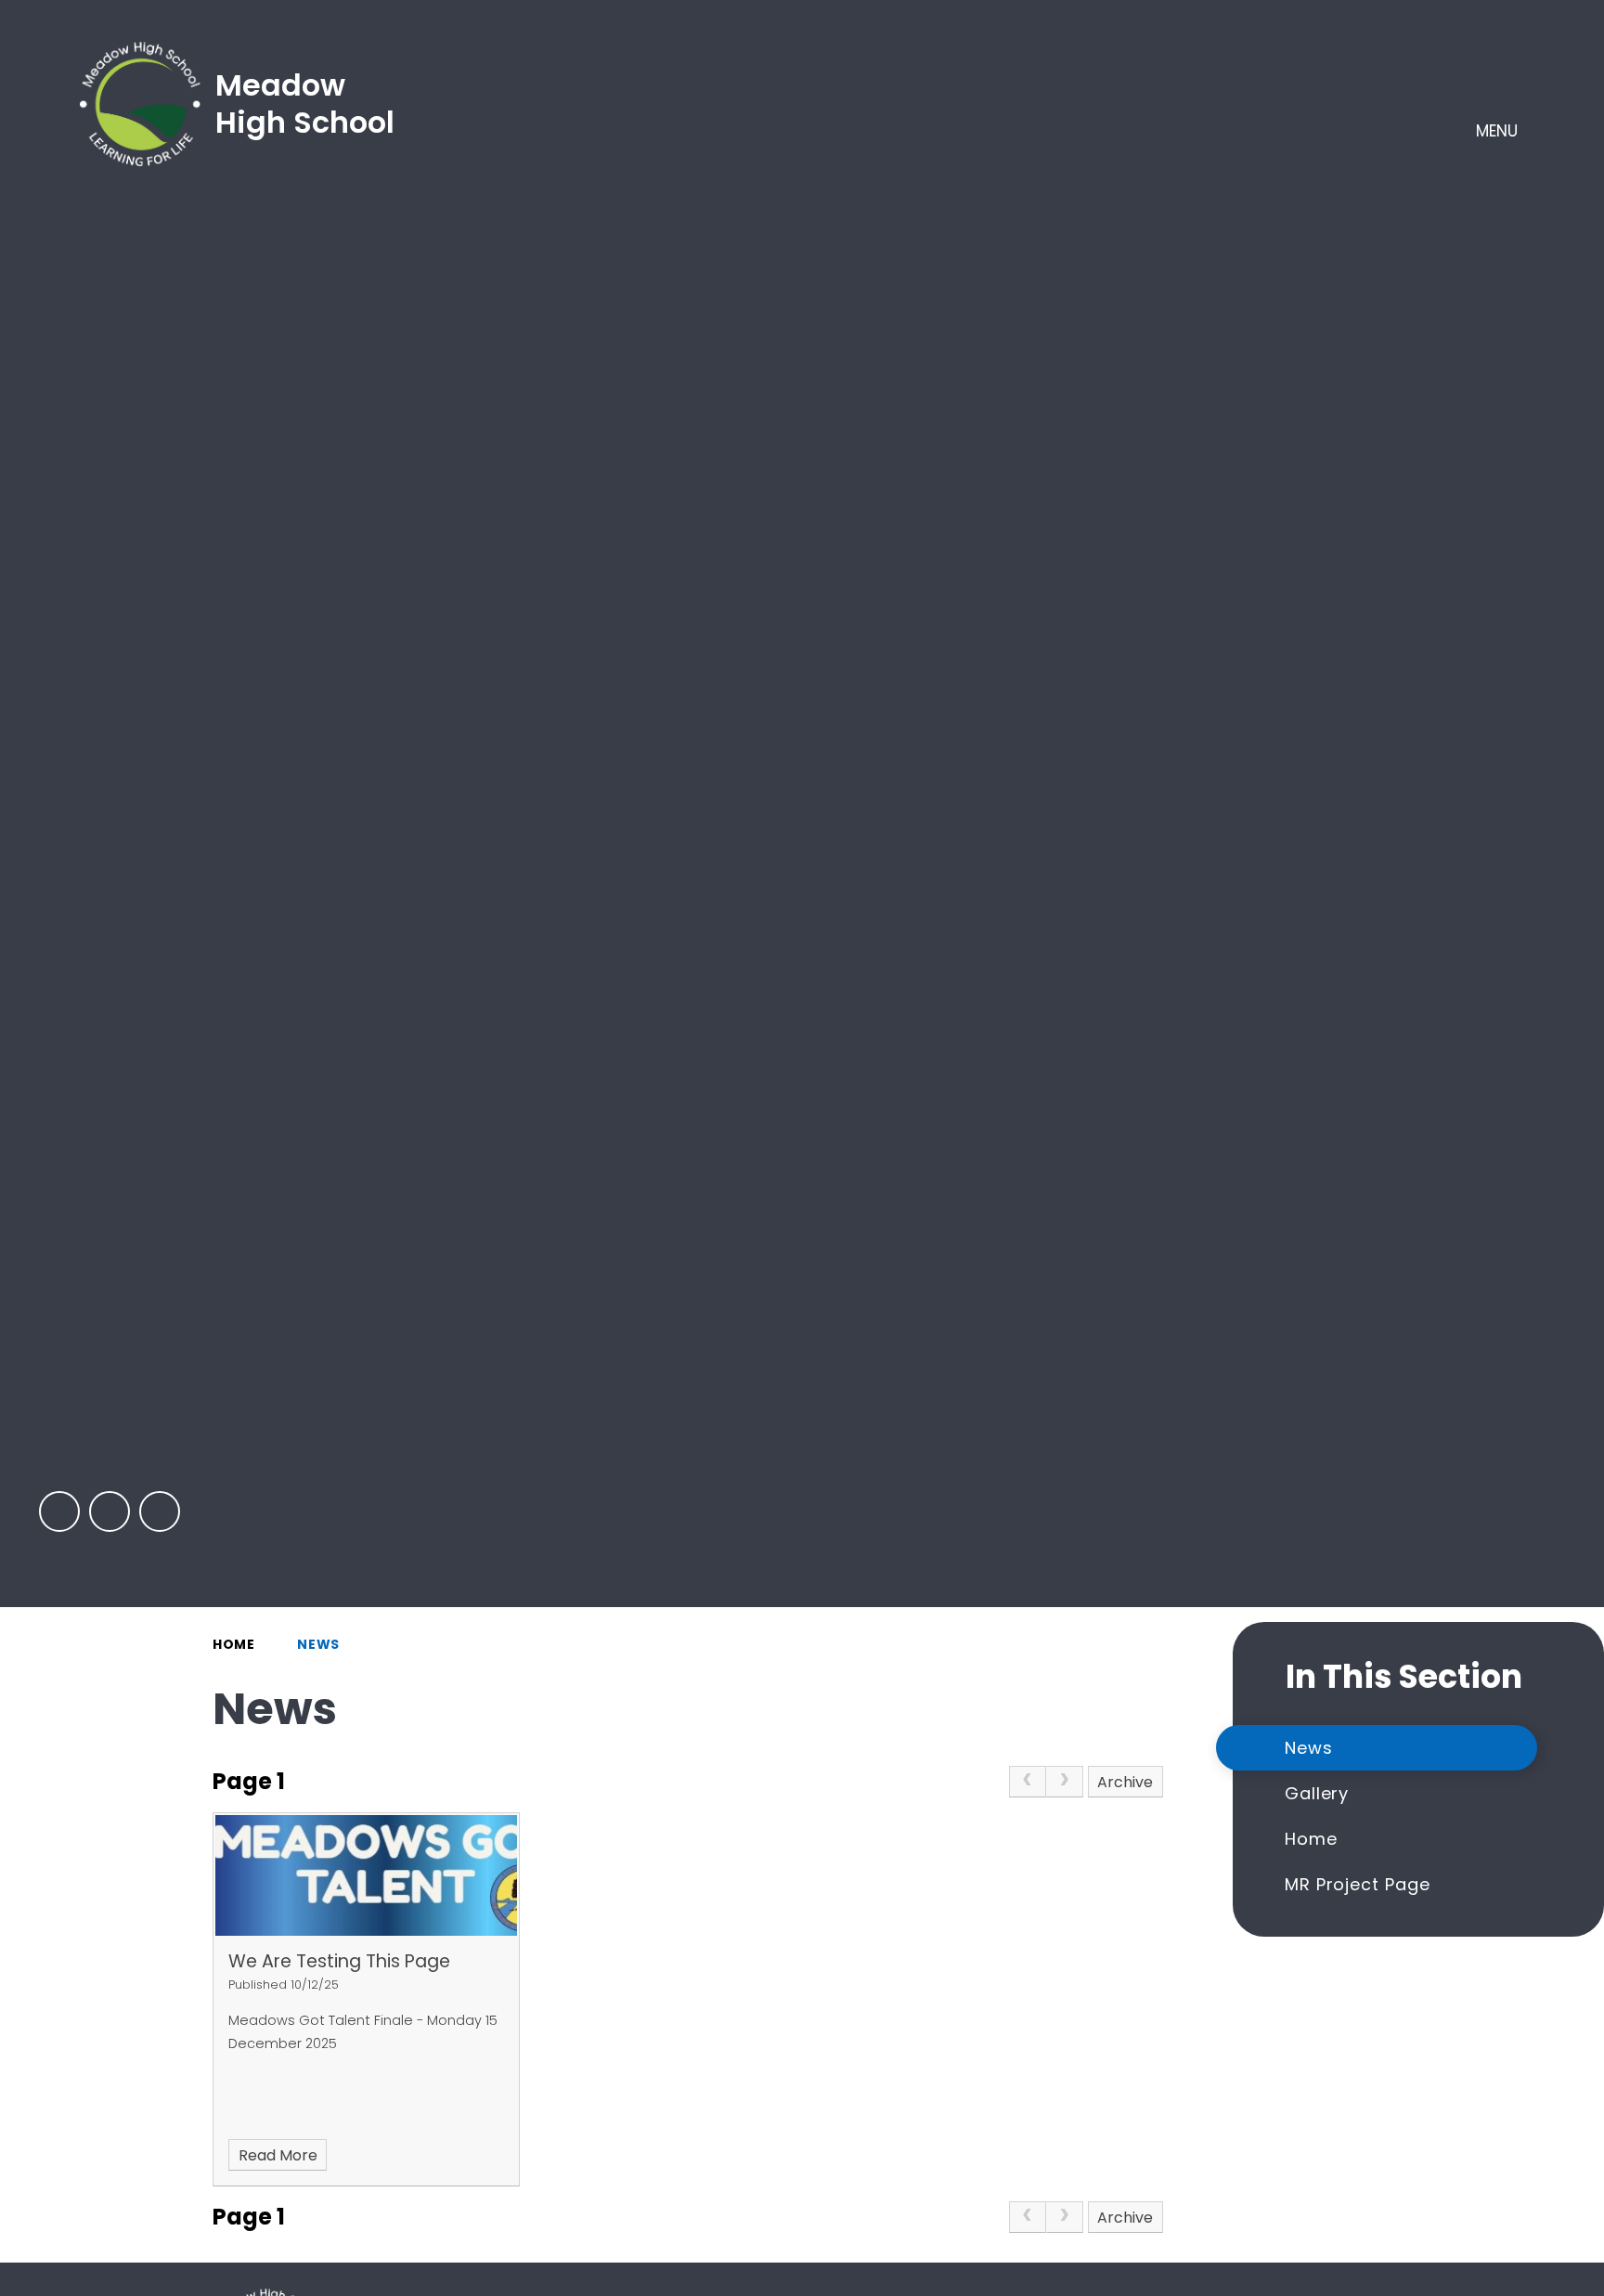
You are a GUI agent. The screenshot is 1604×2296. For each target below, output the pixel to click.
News (318, 1644)
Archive (1125, 1782)
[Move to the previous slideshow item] (59, 1511)
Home (234, 1644)
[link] (1028, 1782)
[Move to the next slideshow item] (110, 1511)
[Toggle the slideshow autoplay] (160, 1511)
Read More (278, 2155)
